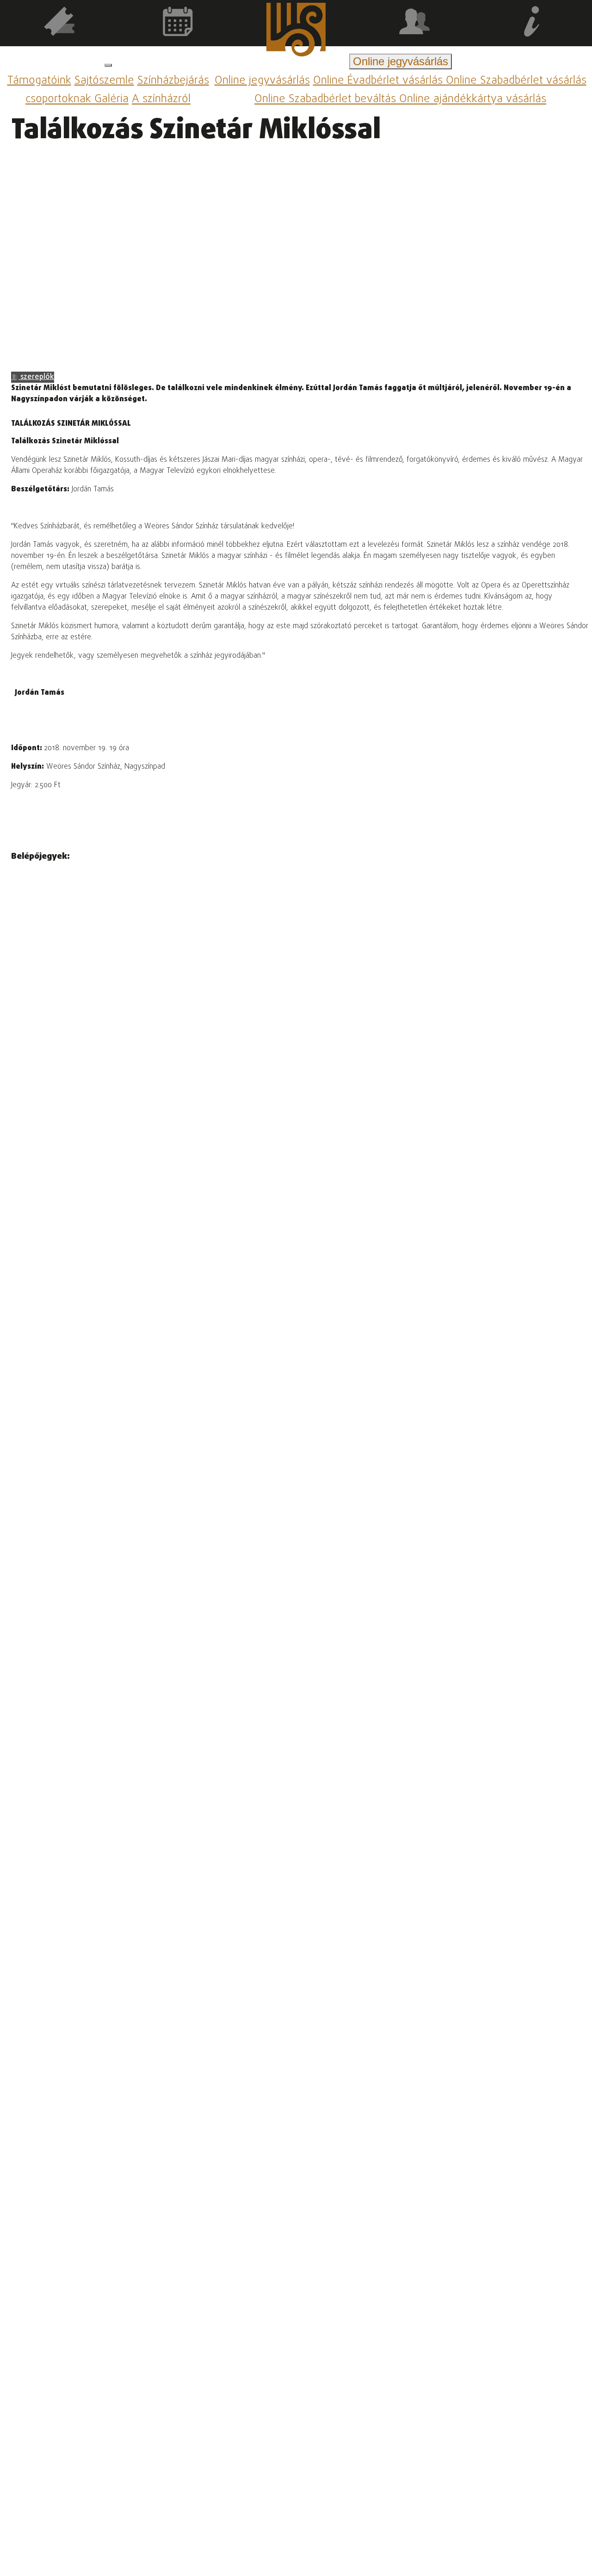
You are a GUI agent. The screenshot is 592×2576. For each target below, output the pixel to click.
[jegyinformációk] (533, 23)
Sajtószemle (104, 81)
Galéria (111, 100)
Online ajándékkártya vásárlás (473, 100)
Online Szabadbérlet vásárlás (516, 81)
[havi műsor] (178, 23)
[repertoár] (59, 23)
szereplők (36, 377)
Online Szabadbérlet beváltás (327, 100)
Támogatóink (39, 81)
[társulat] (414, 23)
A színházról (161, 100)
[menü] (108, 65)
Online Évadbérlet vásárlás (379, 81)
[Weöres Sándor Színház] (296, 31)
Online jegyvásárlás (262, 81)
